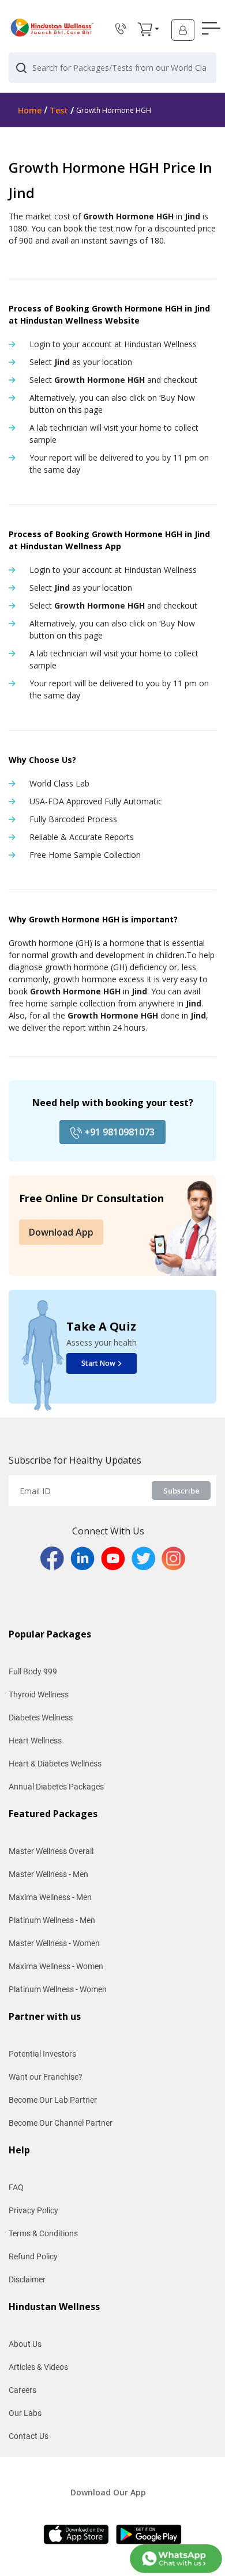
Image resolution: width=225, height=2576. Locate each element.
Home (30, 110)
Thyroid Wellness (39, 1694)
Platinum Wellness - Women (58, 1989)
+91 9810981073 (118, 1132)
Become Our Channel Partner (61, 2123)
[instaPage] (173, 1557)
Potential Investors (42, 2054)
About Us (25, 2344)
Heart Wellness (35, 1741)
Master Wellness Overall (51, 1851)
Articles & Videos (38, 2367)
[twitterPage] (147, 1557)
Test (59, 110)
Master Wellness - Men (48, 1874)
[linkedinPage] (86, 1557)
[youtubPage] (116, 1557)
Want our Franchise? (46, 2077)
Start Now (98, 1363)
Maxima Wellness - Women (56, 1966)
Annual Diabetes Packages (56, 1787)
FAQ (16, 2187)
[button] (145, 29)
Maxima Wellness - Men (50, 1897)
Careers (22, 2390)
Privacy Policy (33, 2210)
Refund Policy (33, 2256)
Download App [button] (61, 1232)
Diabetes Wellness (41, 1718)
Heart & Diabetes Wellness (55, 1764)
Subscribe (181, 1491)
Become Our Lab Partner (53, 2100)
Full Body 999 (33, 1671)
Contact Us (29, 2436)
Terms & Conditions (43, 2233)
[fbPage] (55, 1557)
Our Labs (25, 2413)
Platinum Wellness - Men (52, 1920)
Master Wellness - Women (54, 1943)
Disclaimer (27, 2279)
